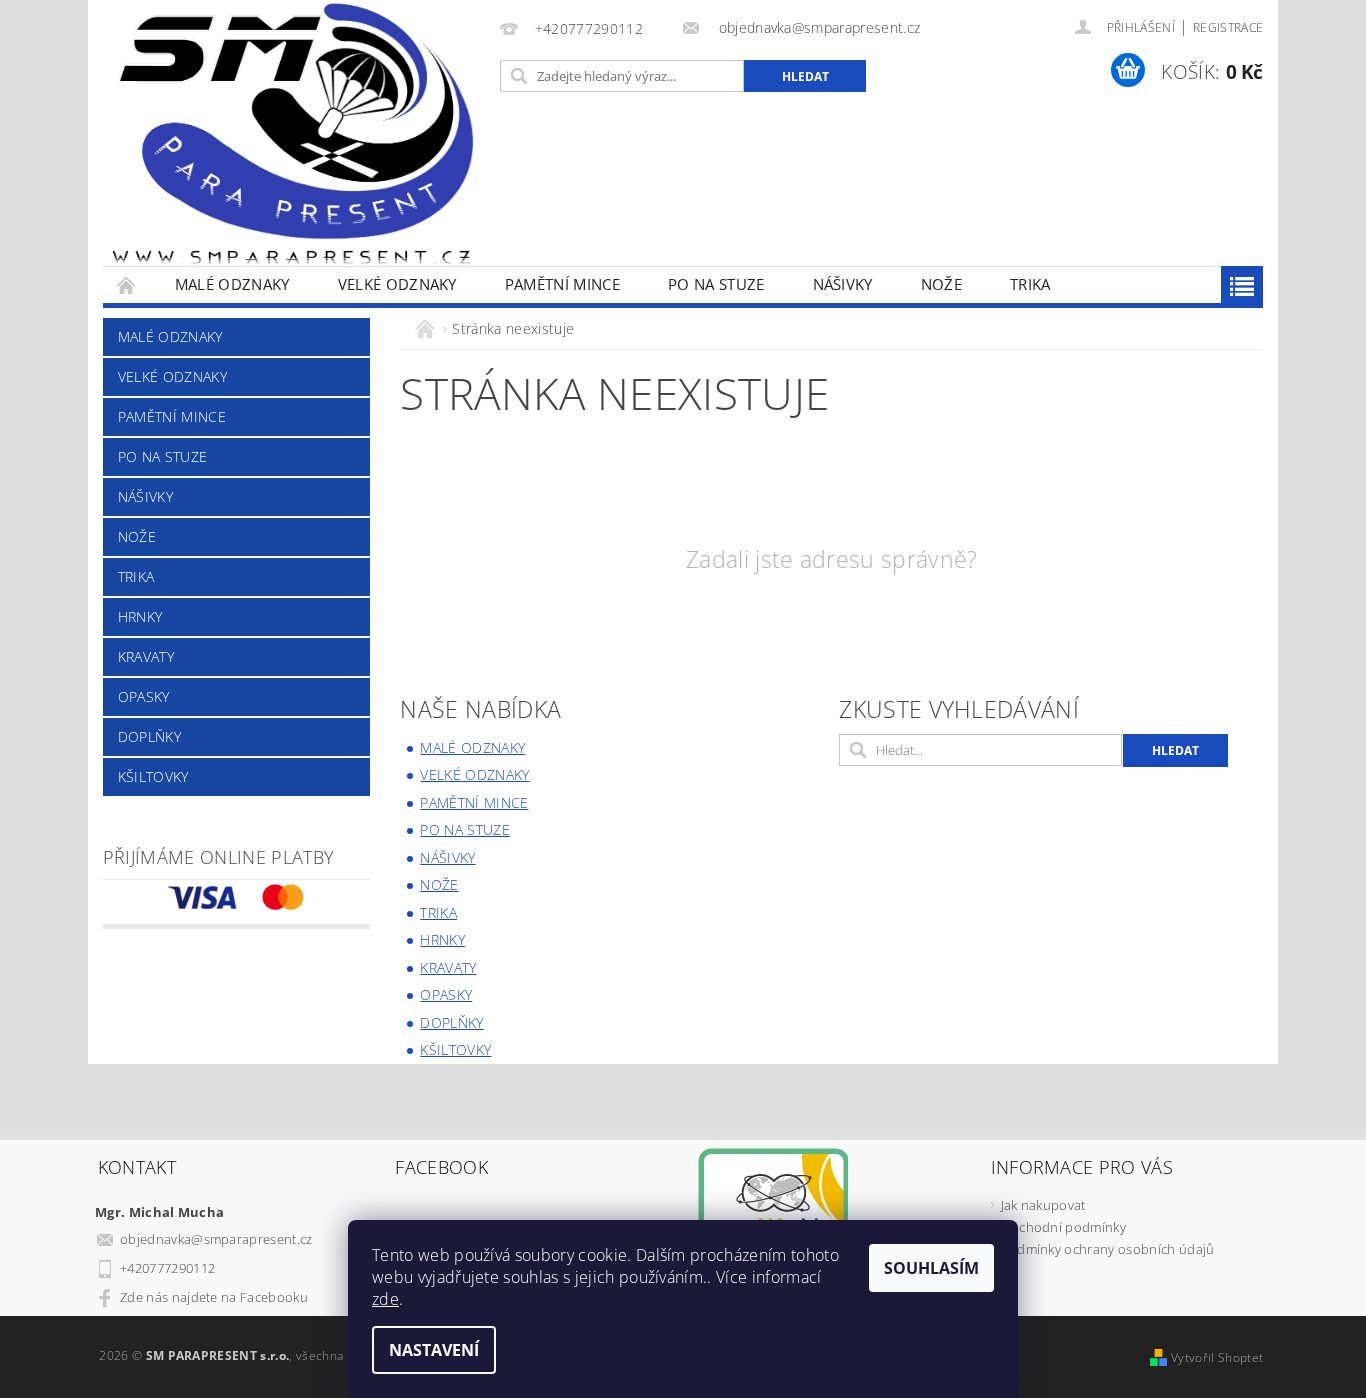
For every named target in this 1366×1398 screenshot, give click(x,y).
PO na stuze (716, 284)
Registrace (1228, 27)
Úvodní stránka (127, 284)
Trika (1030, 284)
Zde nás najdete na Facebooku (214, 1297)
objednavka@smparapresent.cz (216, 1239)
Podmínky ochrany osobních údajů (1108, 1249)
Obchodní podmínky (1063, 1227)
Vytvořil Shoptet (1217, 1357)
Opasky (144, 696)
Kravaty (146, 656)
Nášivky (843, 284)
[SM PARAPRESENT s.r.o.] (293, 133)
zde (385, 1299)
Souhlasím (931, 1268)
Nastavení (434, 1350)
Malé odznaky (232, 284)
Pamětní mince (562, 284)
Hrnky (140, 616)
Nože (941, 284)
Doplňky (149, 736)
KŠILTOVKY (153, 776)
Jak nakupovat (1043, 1205)
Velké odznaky (397, 284)
